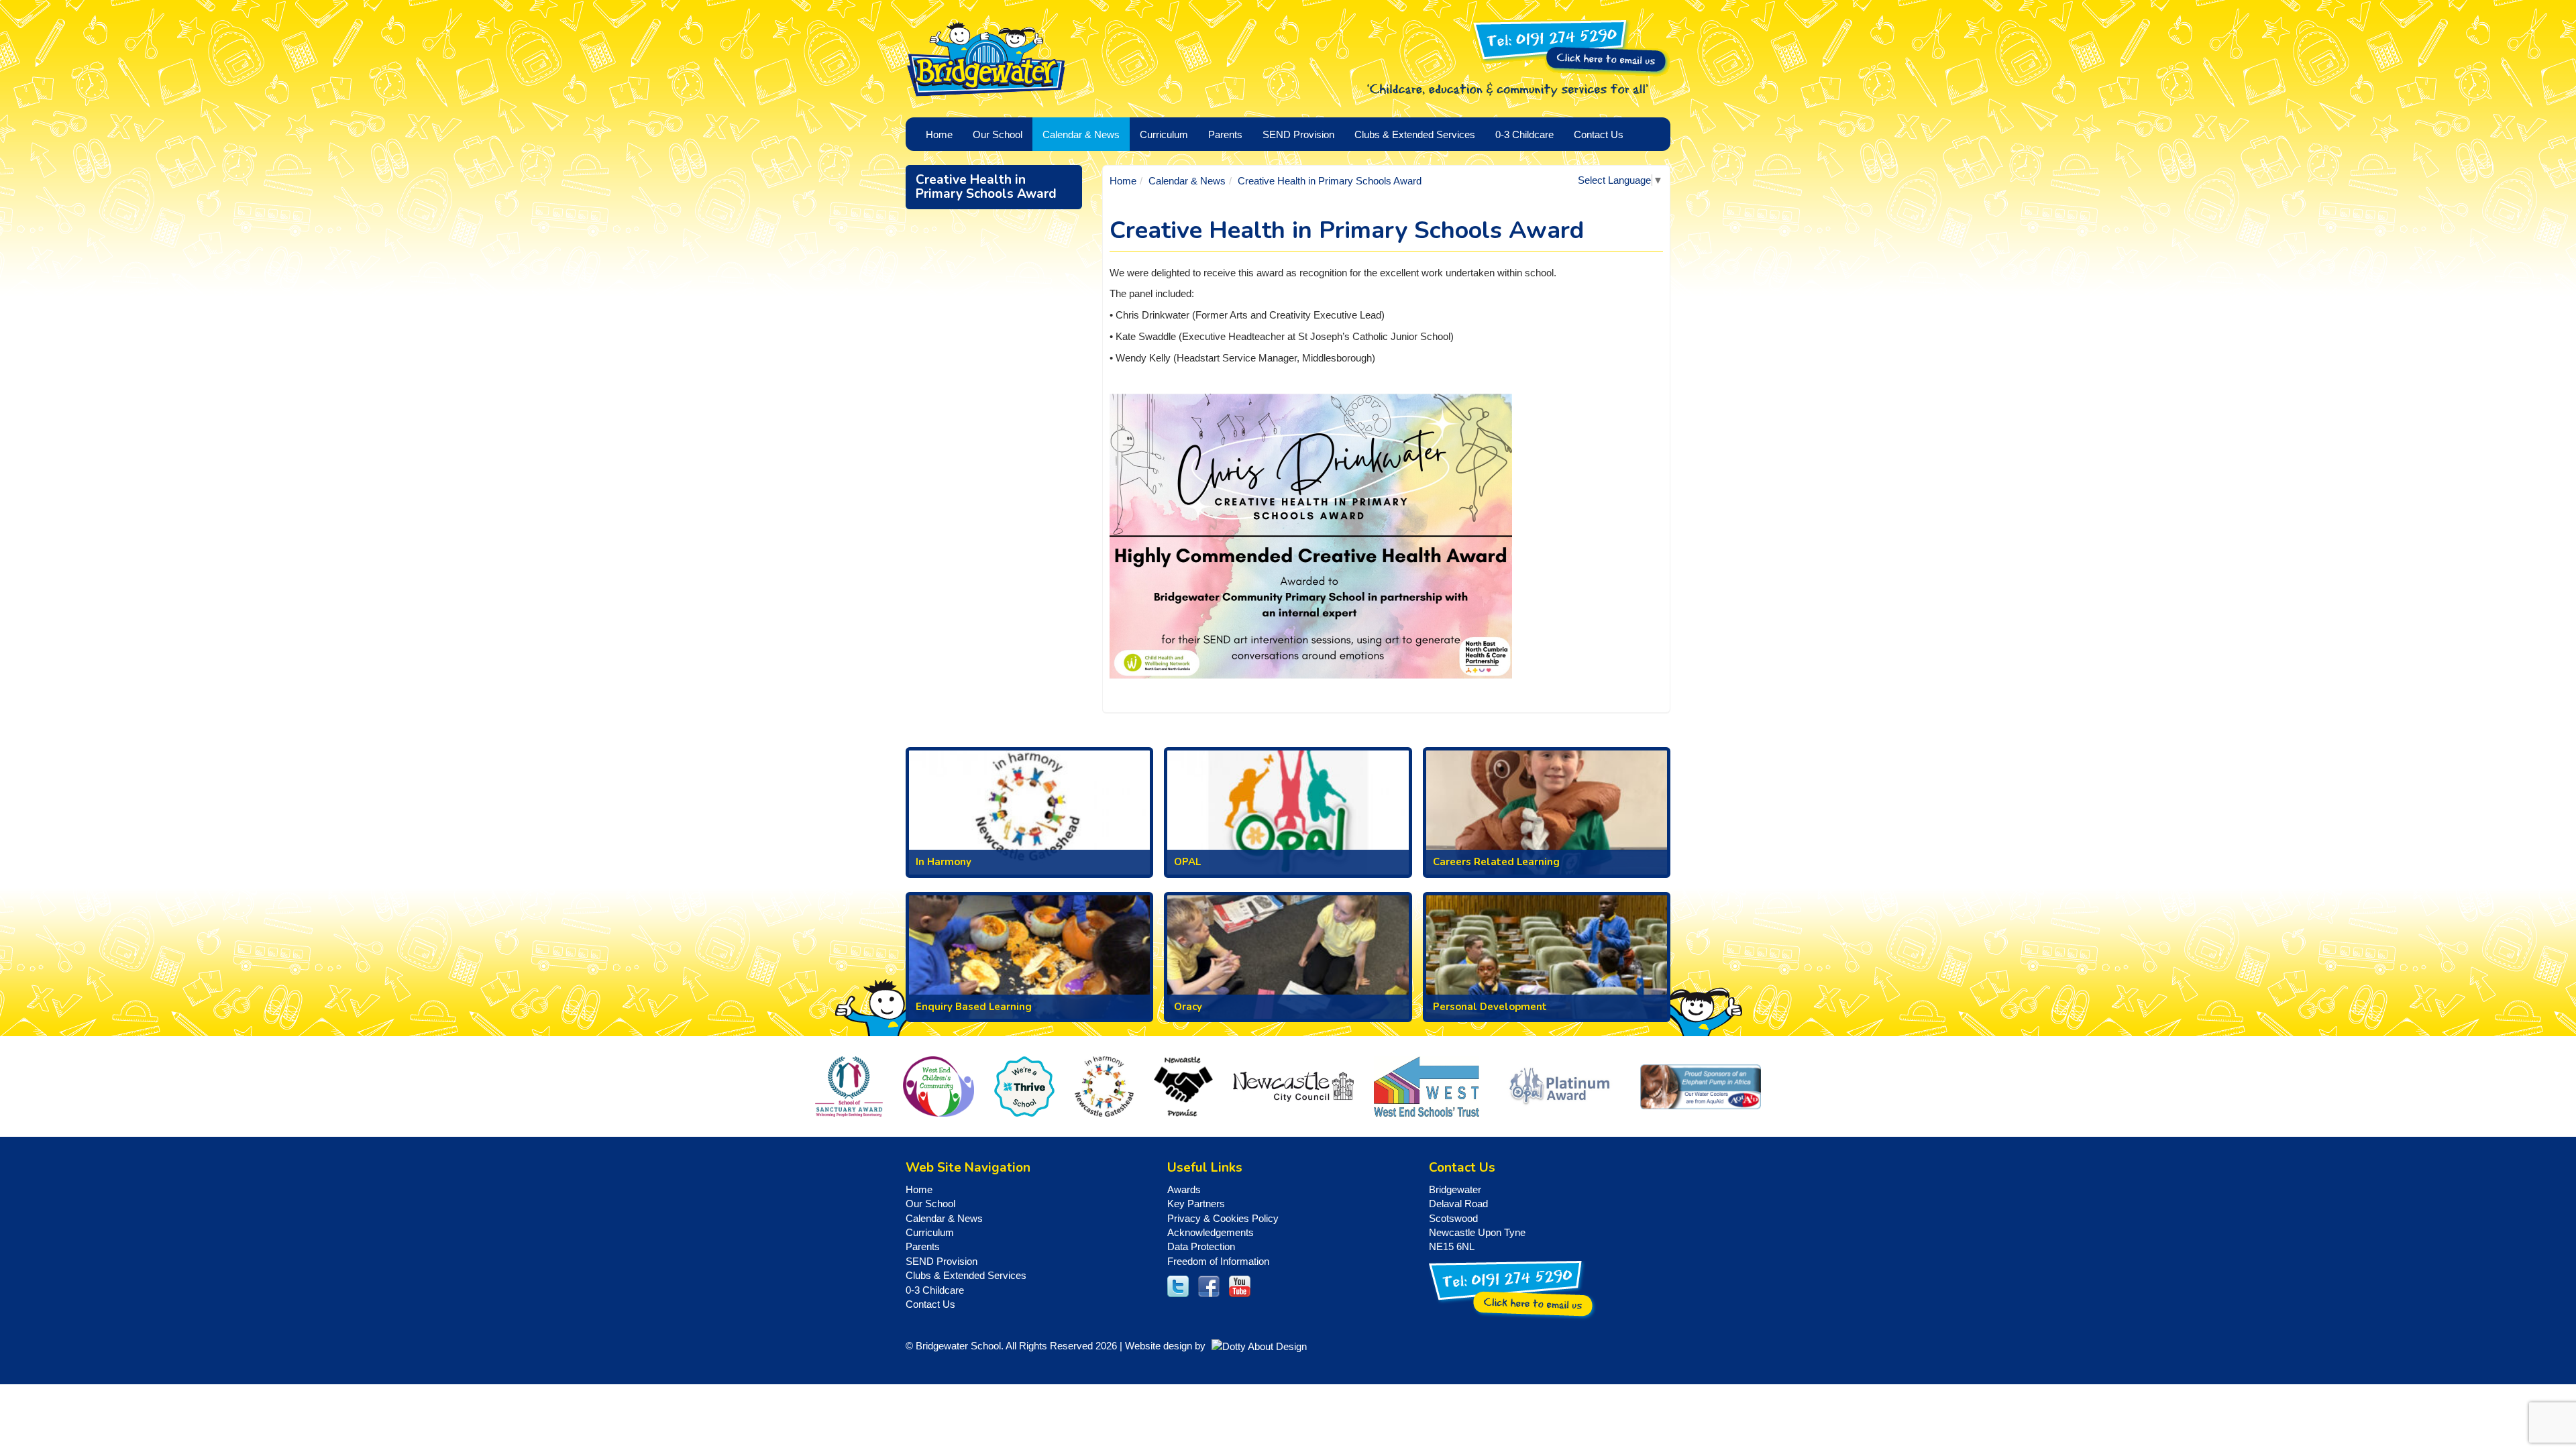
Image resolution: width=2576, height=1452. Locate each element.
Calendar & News (1187, 181)
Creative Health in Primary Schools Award (986, 187)
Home (1123, 181)
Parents (923, 1246)
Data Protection (1201, 1246)
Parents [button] (1225, 134)
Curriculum (930, 1232)
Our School (930, 1204)
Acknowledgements (1211, 1232)
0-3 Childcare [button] (1524, 134)
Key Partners (1196, 1204)
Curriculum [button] (1164, 134)
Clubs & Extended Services (966, 1275)
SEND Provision (1298, 134)
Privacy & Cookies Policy (1223, 1218)
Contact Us (1599, 134)
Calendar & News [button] (1081, 134)
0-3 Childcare (935, 1290)
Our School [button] (998, 134)
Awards (1184, 1189)
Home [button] (939, 134)
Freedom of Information (1218, 1261)
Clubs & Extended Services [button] (1415, 134)
